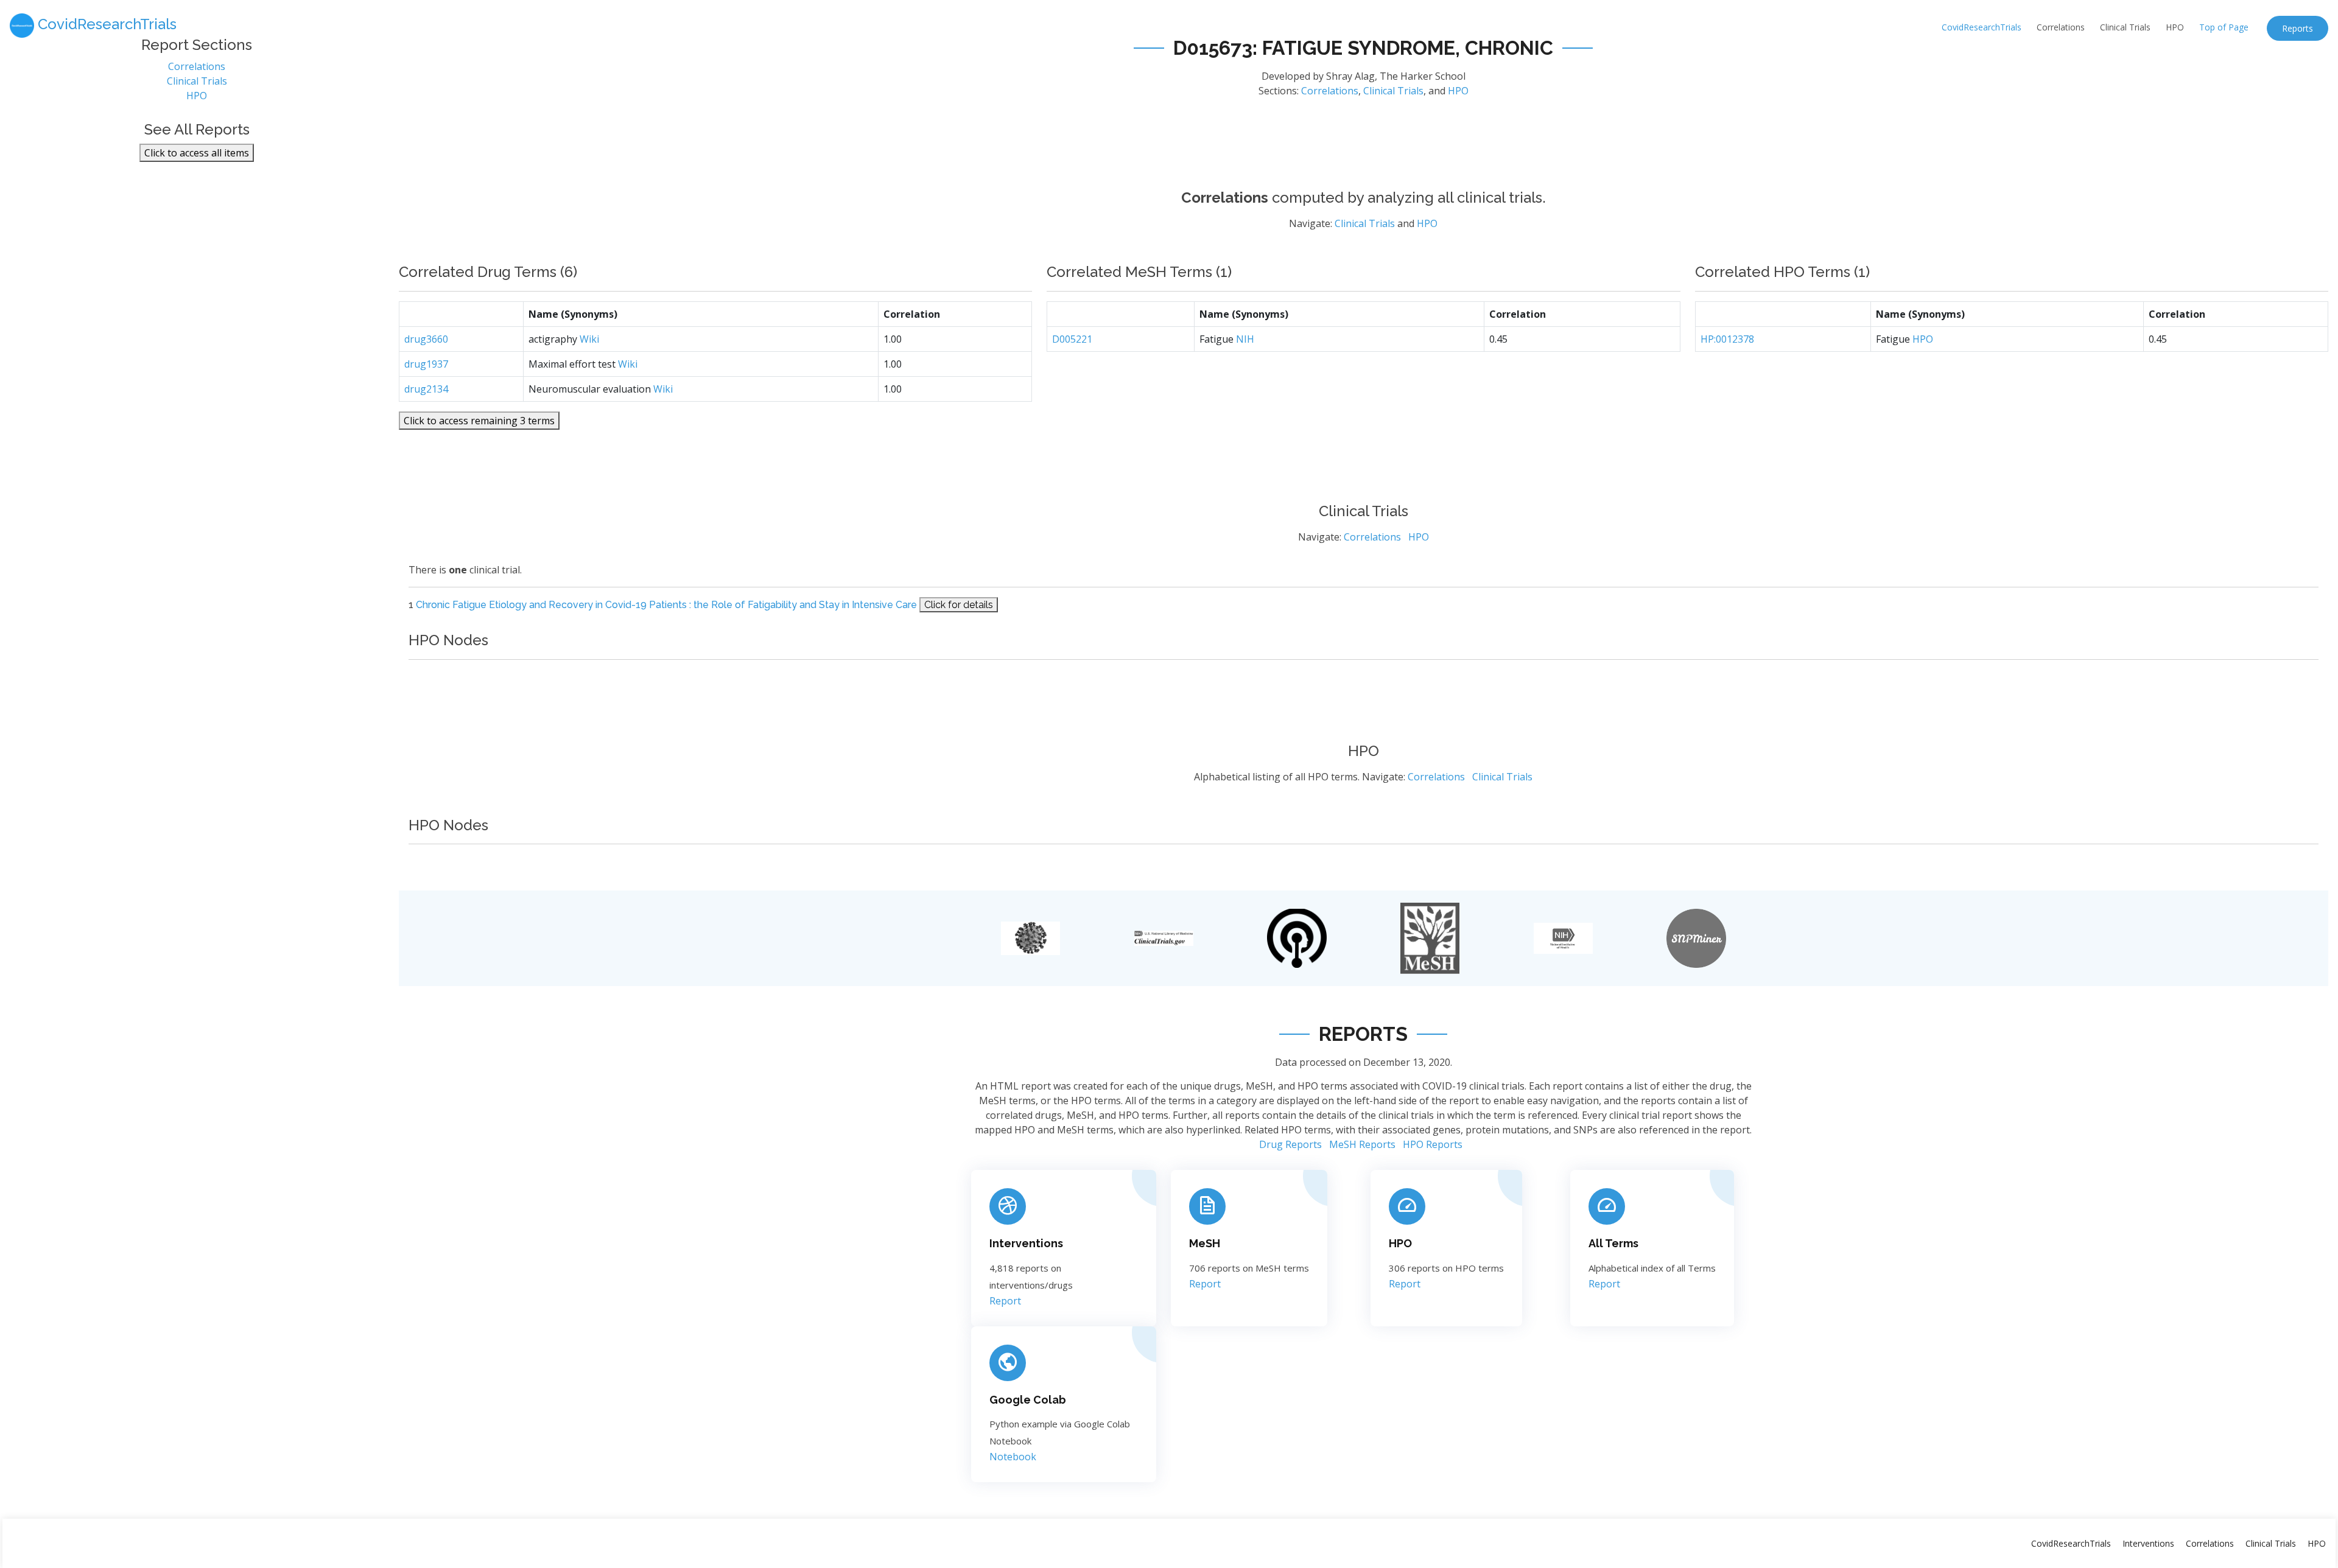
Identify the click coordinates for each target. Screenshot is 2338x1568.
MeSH (1205, 1243)
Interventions (1026, 1243)
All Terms (1613, 1243)
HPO (2175, 27)
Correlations (2061, 27)
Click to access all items (197, 153)
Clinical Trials (2125, 27)
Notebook (1013, 1457)
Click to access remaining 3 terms (479, 421)
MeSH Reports (1362, 1144)
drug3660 (426, 339)
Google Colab (1028, 1400)
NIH (1245, 339)
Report (1005, 1301)
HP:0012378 (1727, 339)
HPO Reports (1433, 1144)
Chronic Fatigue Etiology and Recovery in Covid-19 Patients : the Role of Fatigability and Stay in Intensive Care (666, 605)
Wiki (589, 339)
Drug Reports (1290, 1144)
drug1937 (426, 364)
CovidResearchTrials (1982, 27)
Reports (2298, 28)
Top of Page (2224, 27)
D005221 (1072, 339)
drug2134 (426, 389)
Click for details (959, 605)
